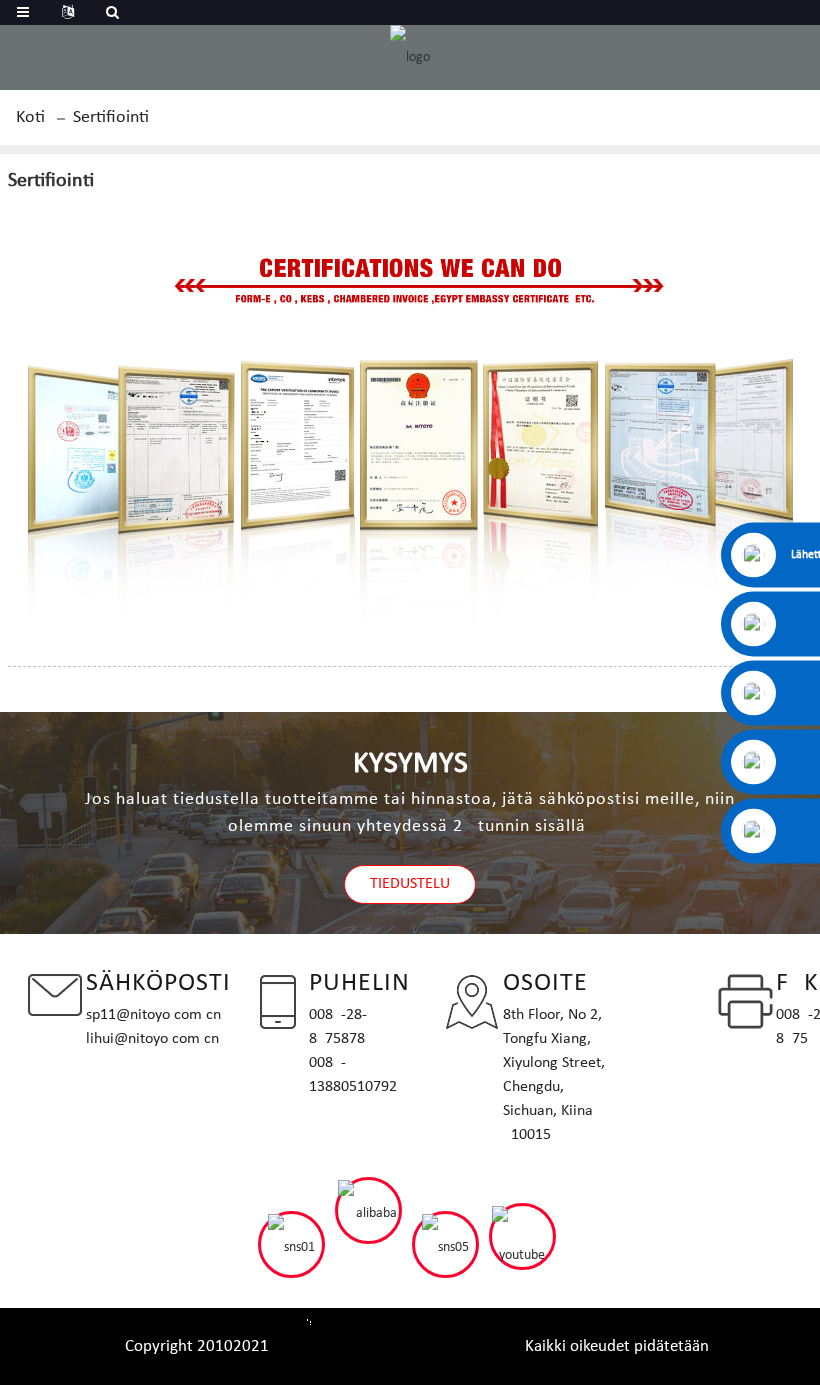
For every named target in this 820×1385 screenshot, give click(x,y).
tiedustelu (410, 884)
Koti (30, 117)
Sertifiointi (111, 117)
